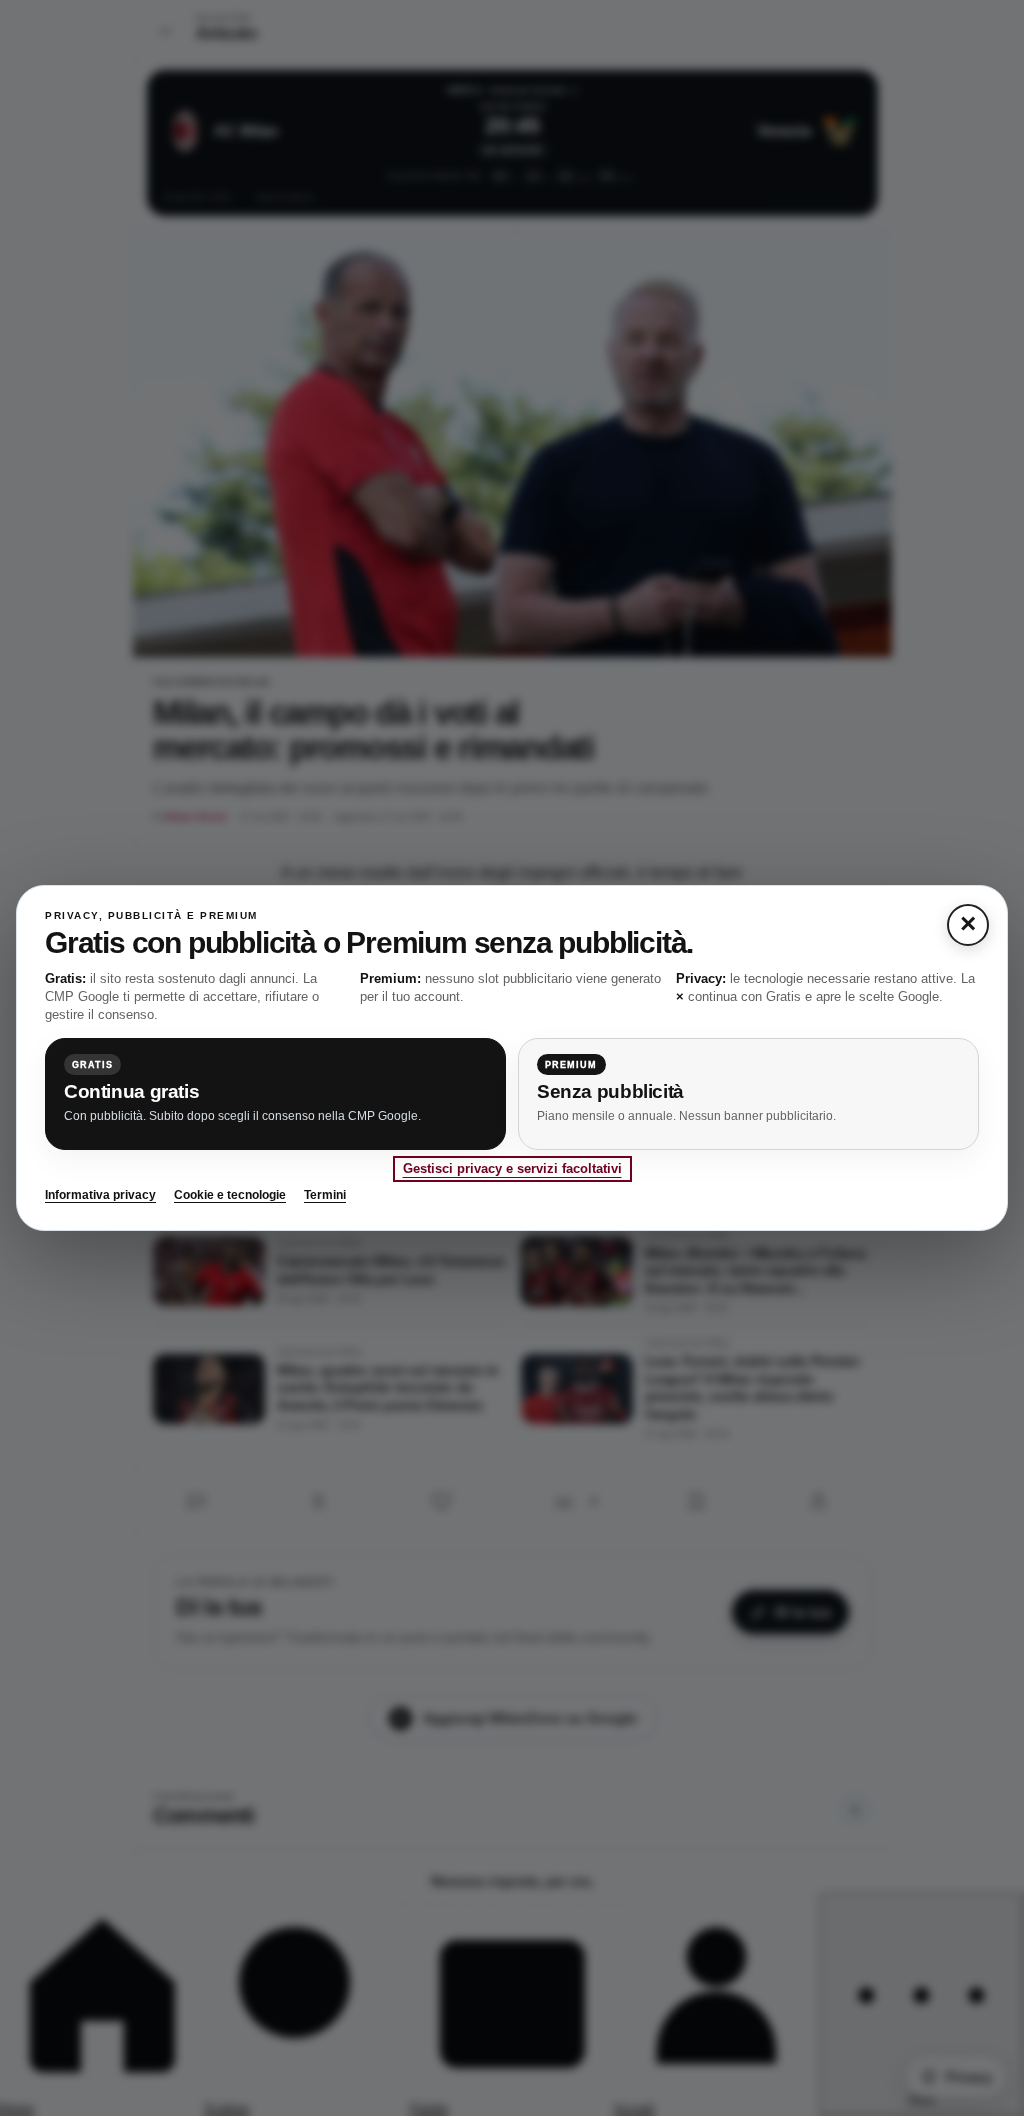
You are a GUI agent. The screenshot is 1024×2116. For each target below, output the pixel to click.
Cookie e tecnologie (230, 1195)
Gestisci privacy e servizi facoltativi (512, 1168)
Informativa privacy (100, 1195)
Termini (325, 1195)
